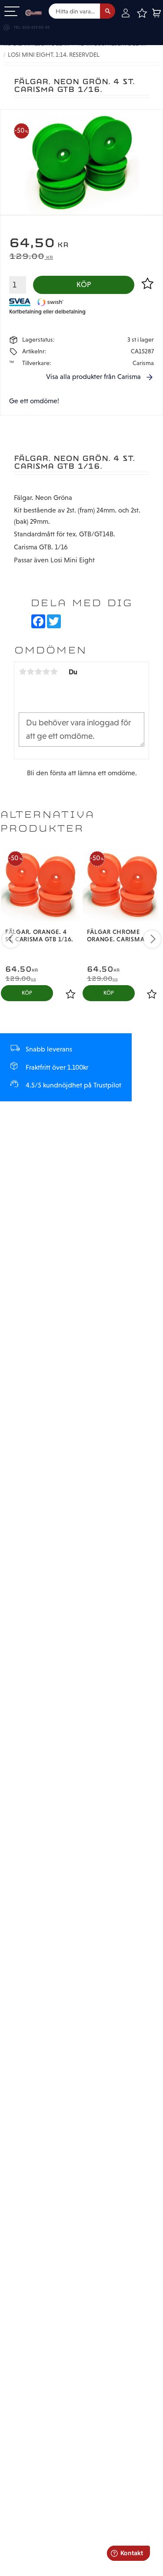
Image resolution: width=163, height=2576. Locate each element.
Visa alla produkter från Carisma (93, 377)
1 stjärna (23, 672)
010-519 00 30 (36, 28)
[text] (81, 244)
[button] (12, 12)
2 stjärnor (30, 672)
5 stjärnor (54, 672)
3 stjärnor (38, 672)
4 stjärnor (46, 672)
